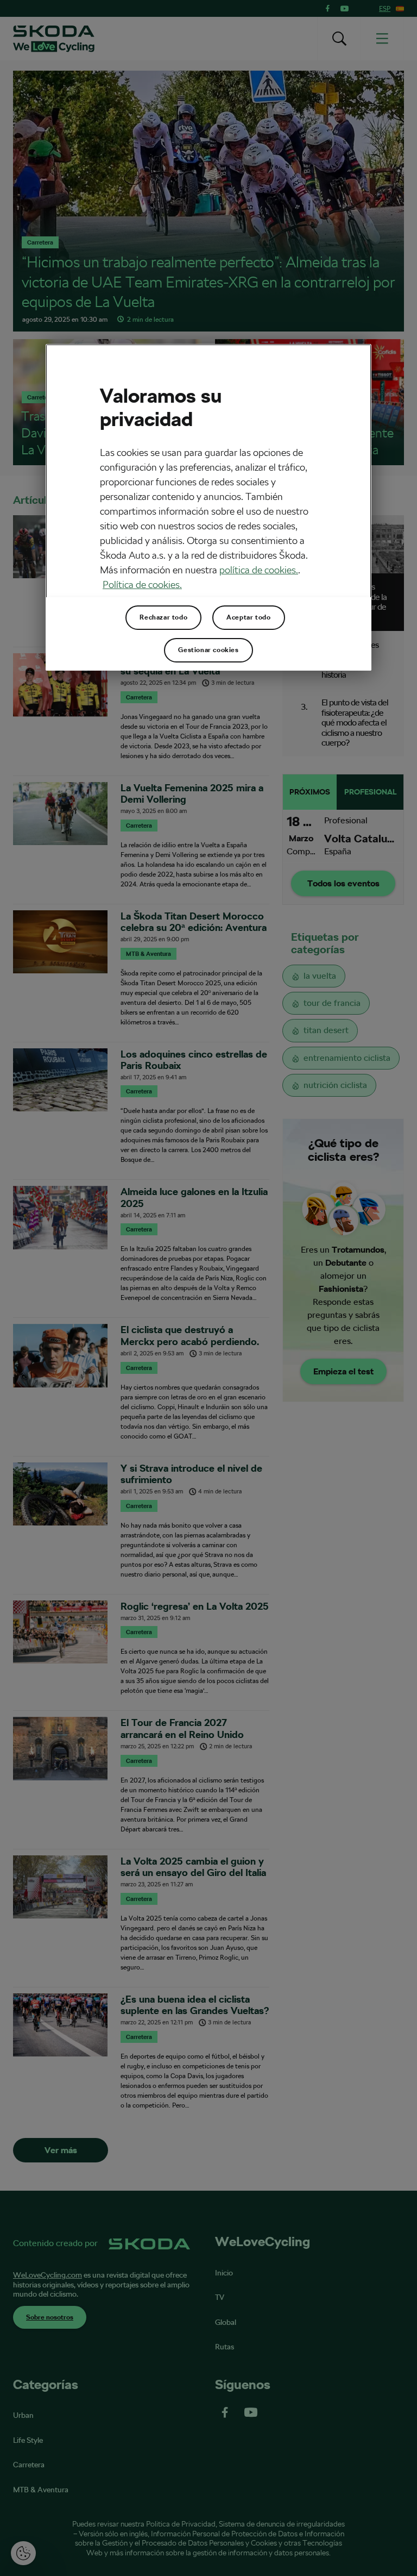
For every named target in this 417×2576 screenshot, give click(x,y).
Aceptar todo (248, 617)
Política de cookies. (142, 584)
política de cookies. (259, 570)
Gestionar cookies (208, 650)
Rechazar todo (163, 617)
